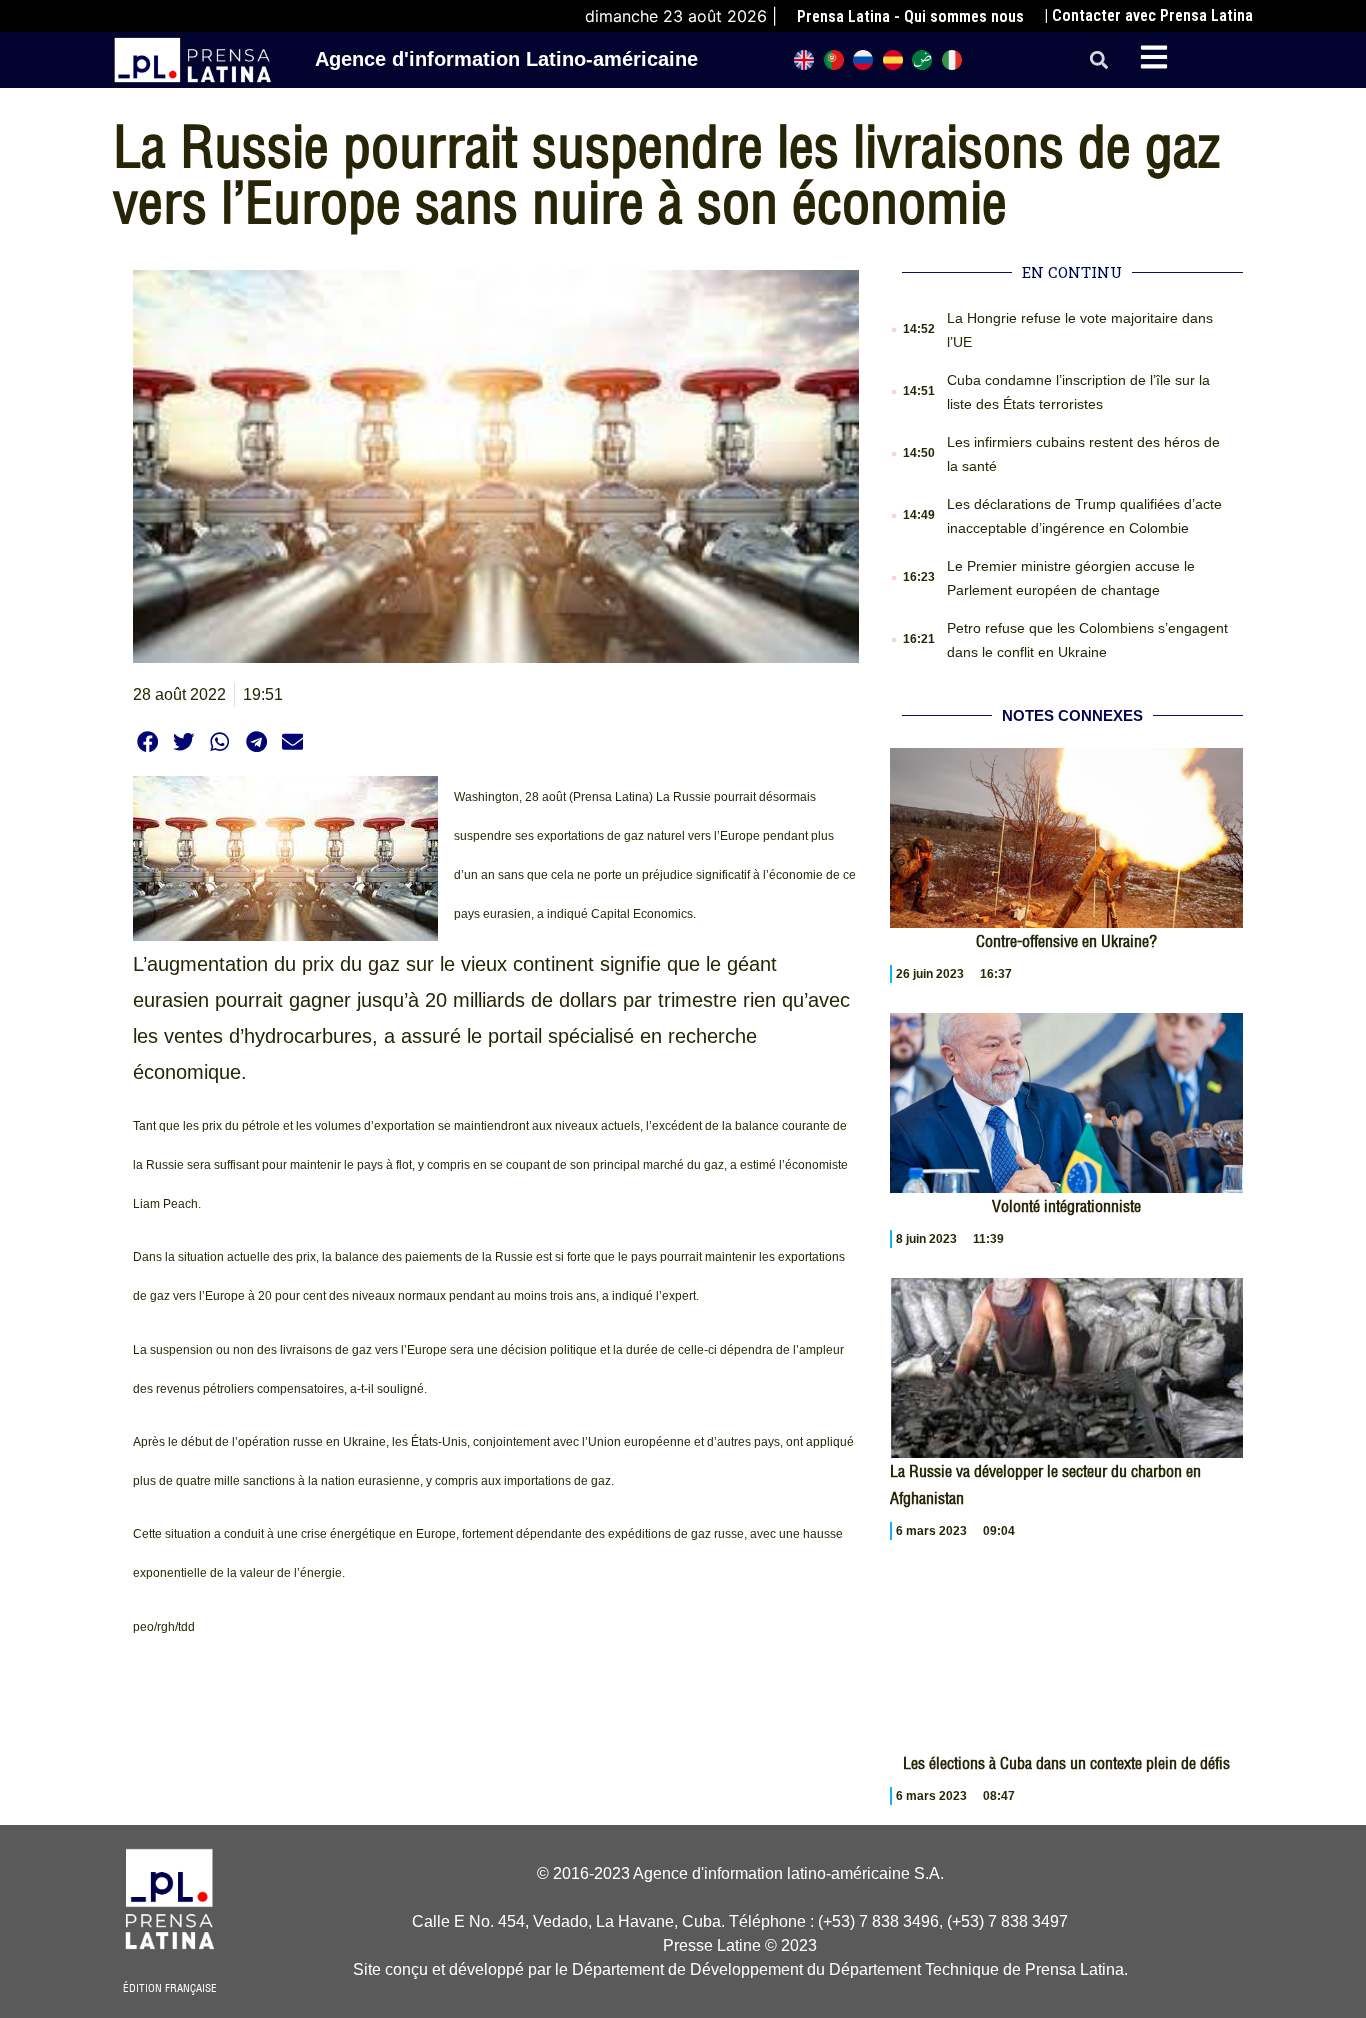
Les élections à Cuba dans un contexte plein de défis (1066, 1763)
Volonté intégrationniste (1066, 1206)
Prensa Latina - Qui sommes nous (910, 16)
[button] (1099, 60)
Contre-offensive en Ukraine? (1066, 941)
